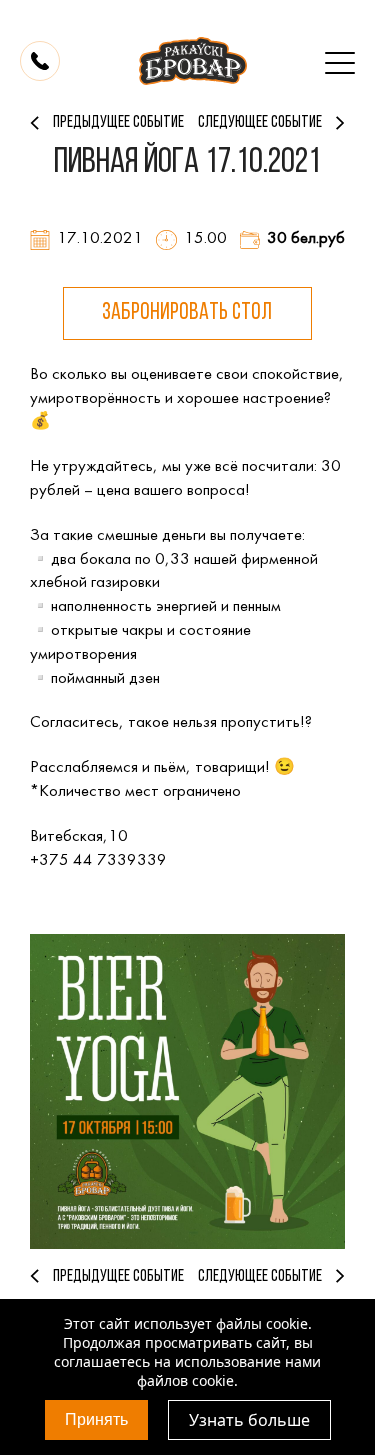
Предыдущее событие (118, 122)
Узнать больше (249, 1420)
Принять (96, 1419)
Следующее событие (260, 122)
